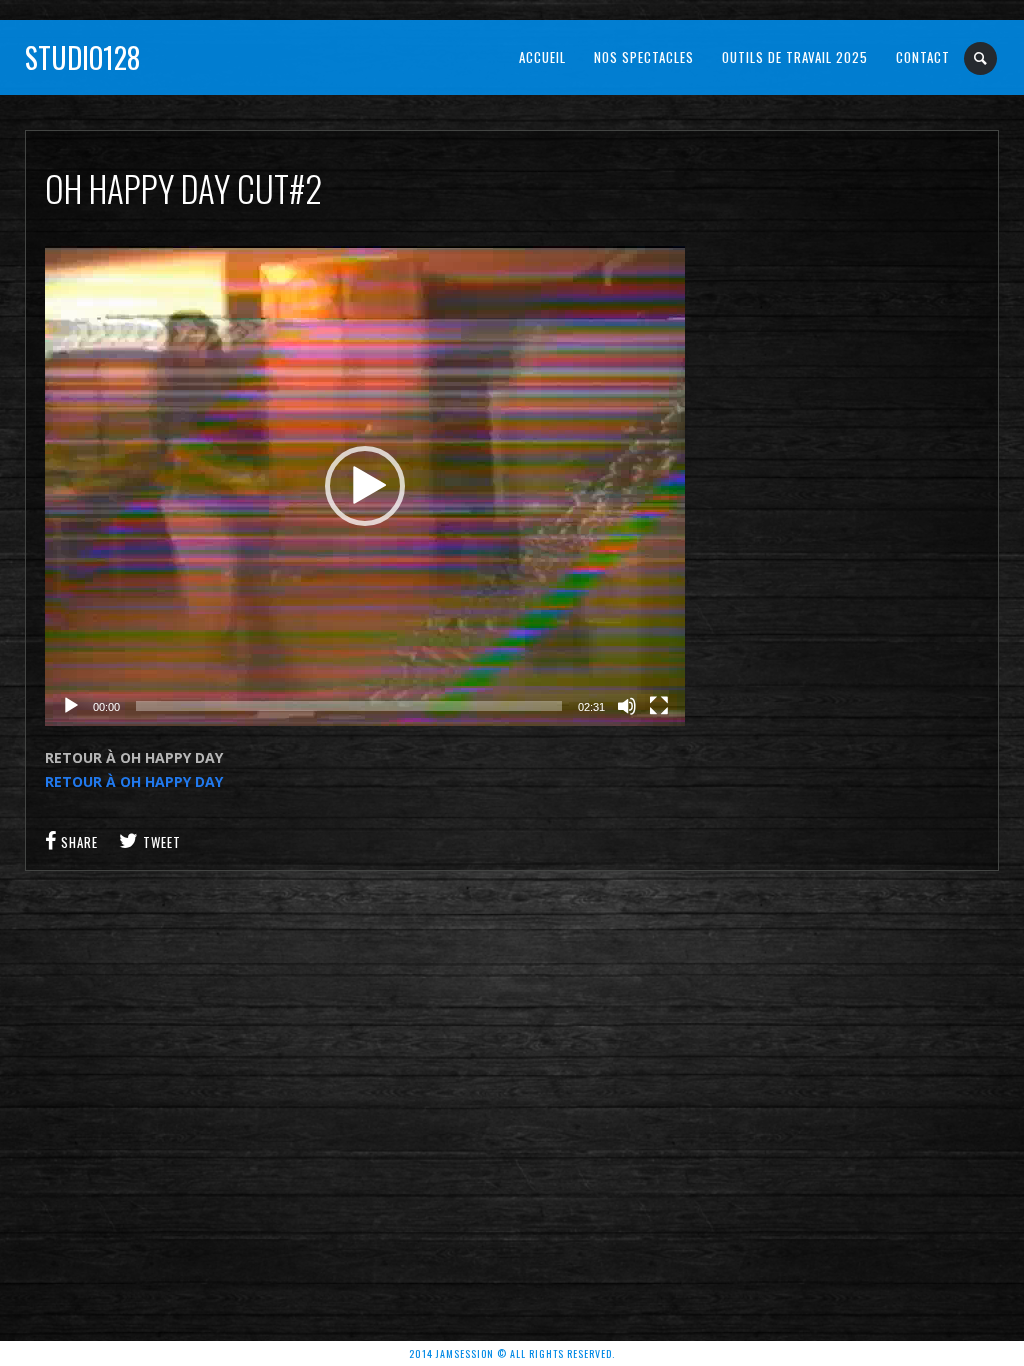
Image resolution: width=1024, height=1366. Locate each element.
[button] (365, 486)
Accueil (542, 57)
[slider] (349, 706)
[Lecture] (71, 706)
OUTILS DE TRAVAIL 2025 (795, 57)
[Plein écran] (659, 706)
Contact (923, 57)
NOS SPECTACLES (644, 57)
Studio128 (82, 57)
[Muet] (627, 706)
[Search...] (981, 58)
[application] (365, 486)
